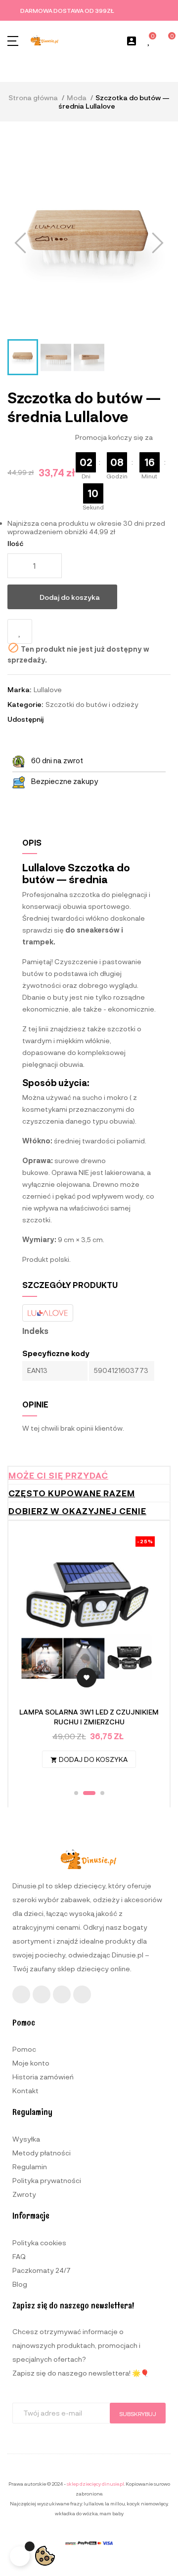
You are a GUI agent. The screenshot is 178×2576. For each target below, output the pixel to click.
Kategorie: (25, 704)
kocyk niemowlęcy (147, 2503)
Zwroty (24, 2194)
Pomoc (24, 2049)
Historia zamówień (43, 2077)
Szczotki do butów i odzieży (92, 704)
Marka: (19, 689)
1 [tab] (76, 1793)
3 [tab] (98, 1793)
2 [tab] (85, 1793)
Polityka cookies (39, 2243)
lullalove (93, 2503)
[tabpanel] (89, 1657)
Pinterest (82, 719)
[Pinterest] (82, 1994)
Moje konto (31, 2063)
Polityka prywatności (47, 2180)
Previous (33, 1657)
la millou (115, 2503)
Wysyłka (26, 2139)
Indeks (35, 1331)
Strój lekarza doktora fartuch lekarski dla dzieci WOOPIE (89, 1717)
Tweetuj (69, 719)
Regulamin (30, 2166)
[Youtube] (62, 1994)
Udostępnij (55, 719)
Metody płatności (42, 2153)
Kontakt (25, 2090)
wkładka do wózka (76, 2513)
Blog (20, 2284)
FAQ (19, 2256)
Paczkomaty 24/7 (42, 2270)
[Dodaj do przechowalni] (20, 631)
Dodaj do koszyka (70, 597)
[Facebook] (21, 1994)
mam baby (111, 2513)
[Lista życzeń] (149, 41)
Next (145, 1657)
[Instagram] (42, 1994)
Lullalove (48, 689)
